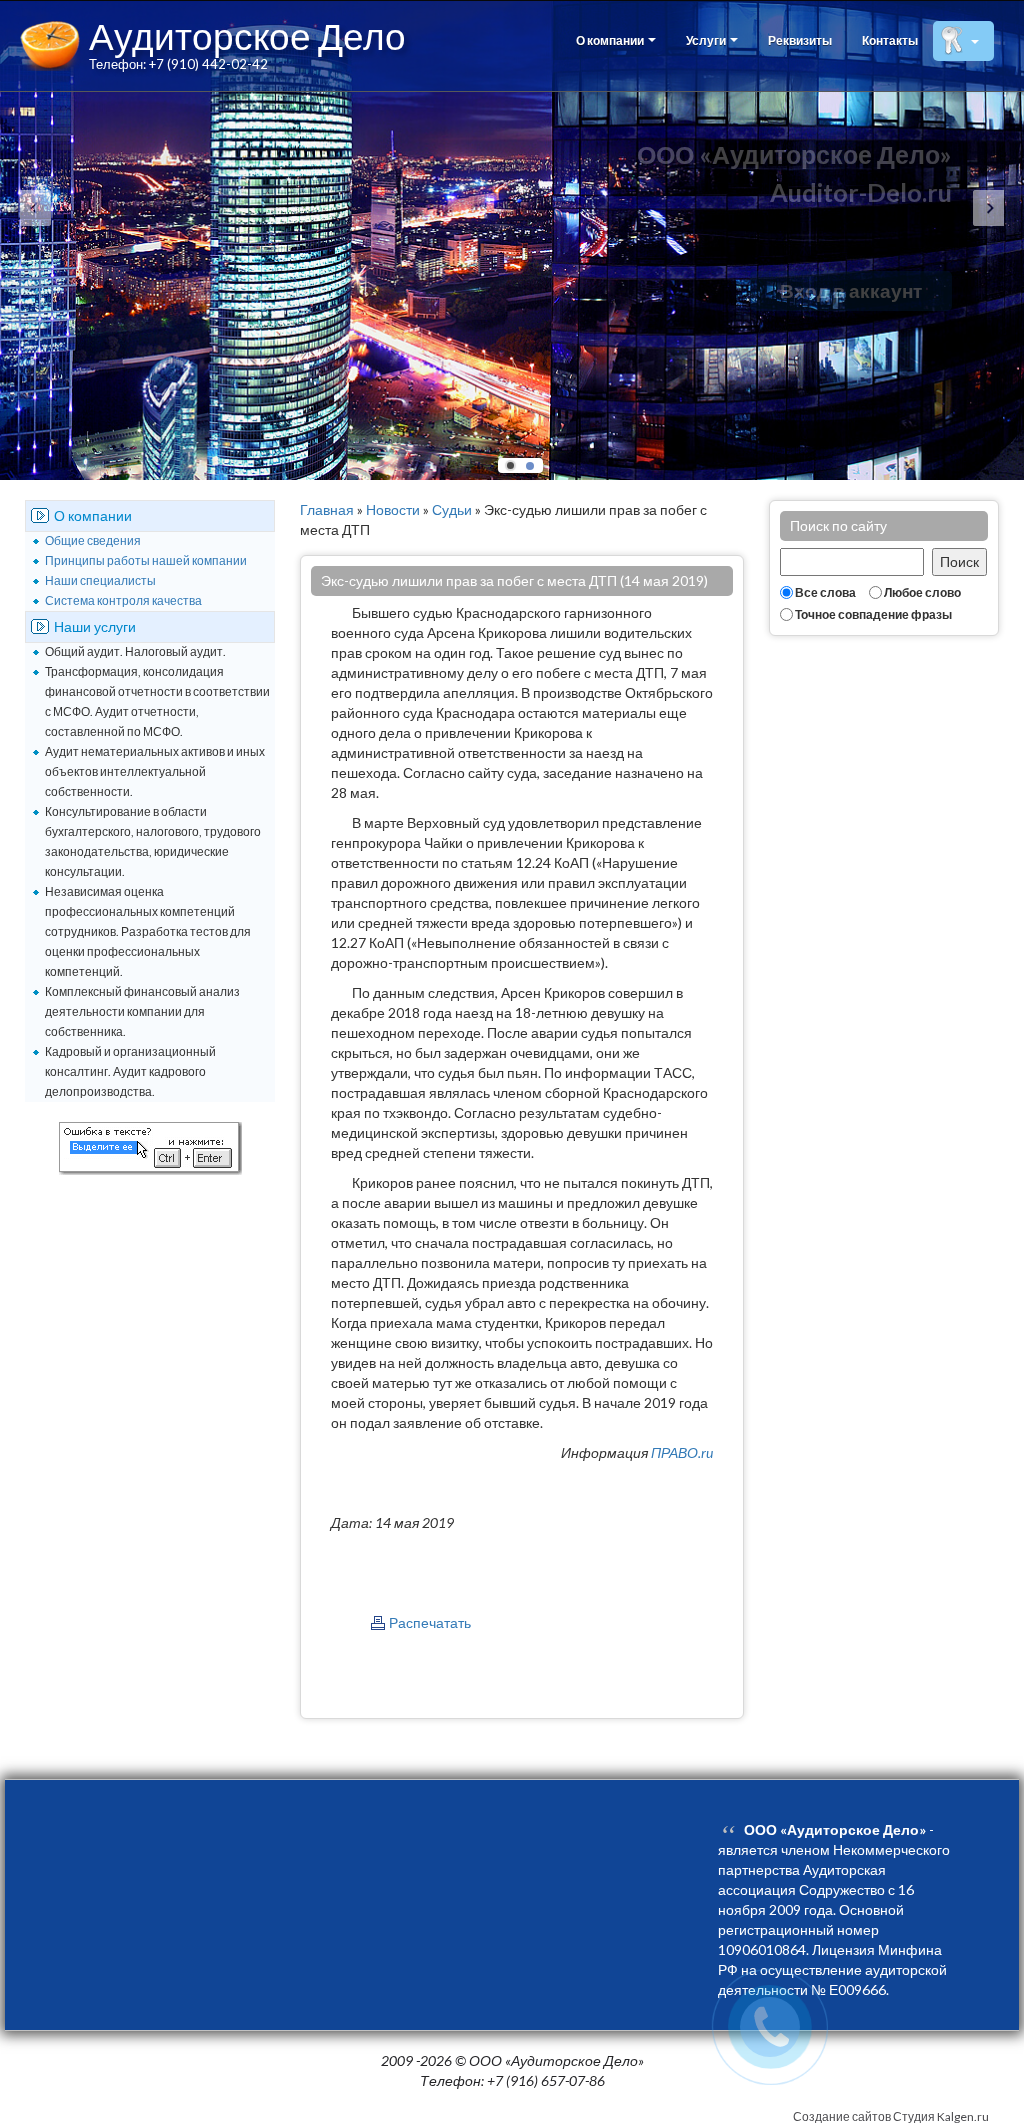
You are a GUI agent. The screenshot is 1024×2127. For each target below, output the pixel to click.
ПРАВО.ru (682, 1452)
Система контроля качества (123, 600)
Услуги (707, 40)
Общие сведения (93, 540)
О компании (611, 40)
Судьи (452, 509)
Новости (393, 509)
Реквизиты (800, 40)
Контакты (890, 40)
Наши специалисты (100, 580)
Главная (327, 509)
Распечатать (430, 1622)
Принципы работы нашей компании (146, 560)
